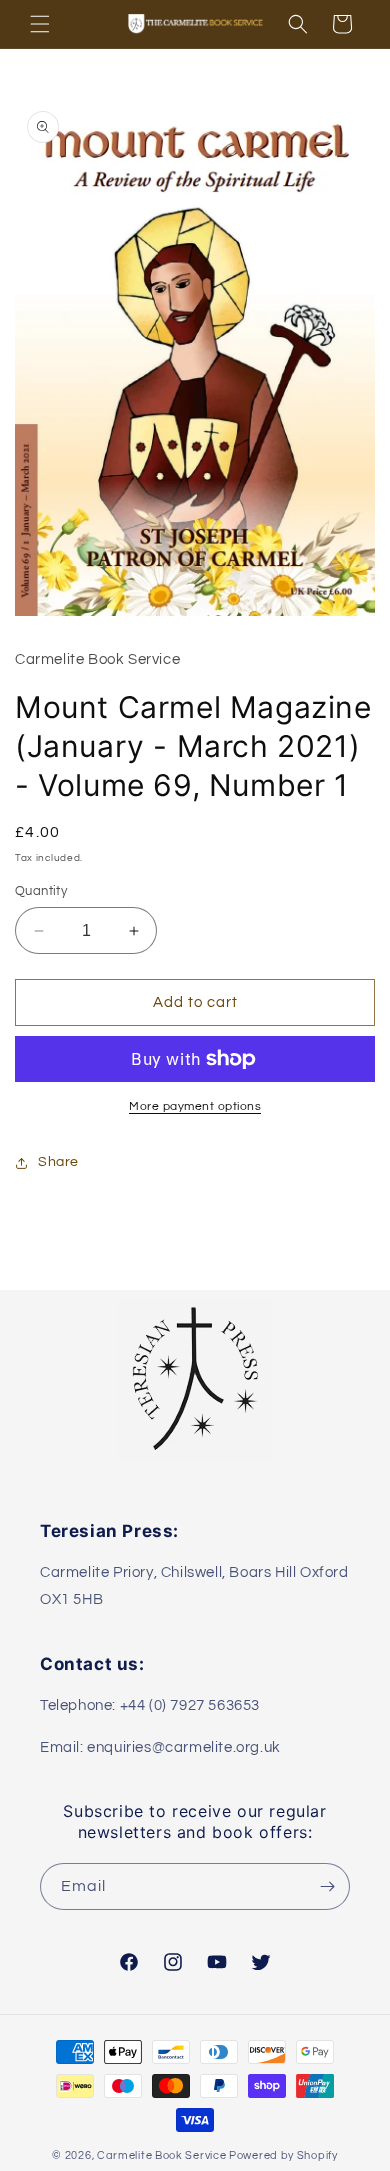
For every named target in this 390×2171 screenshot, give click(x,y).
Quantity (41, 891)
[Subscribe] (327, 1886)
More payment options (195, 1106)
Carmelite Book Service (161, 2155)
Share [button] (58, 1162)
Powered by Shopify (283, 2155)
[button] (40, 24)
